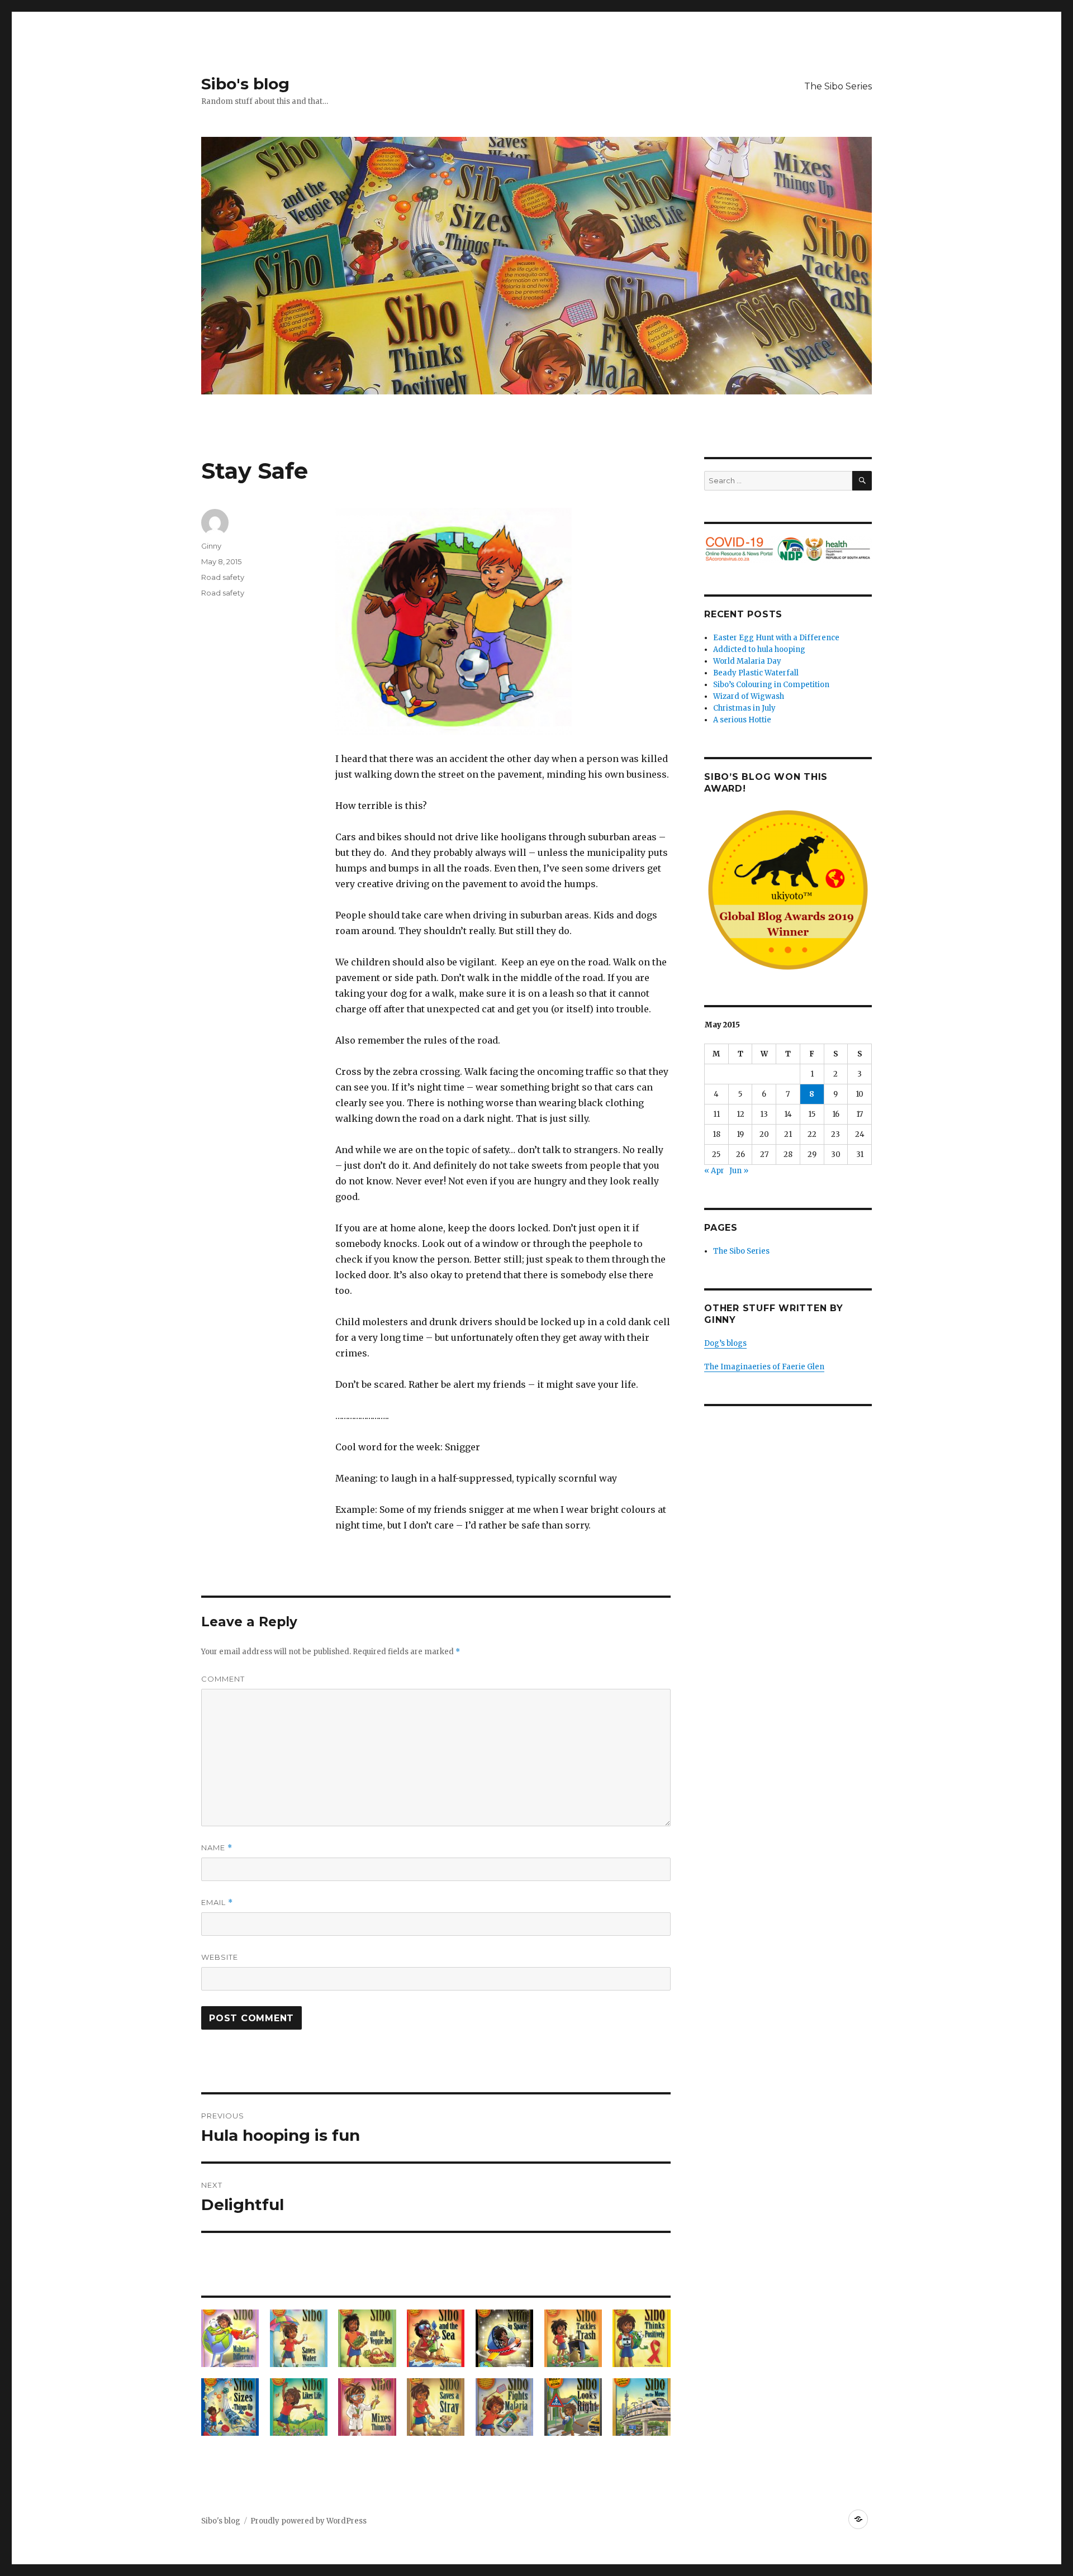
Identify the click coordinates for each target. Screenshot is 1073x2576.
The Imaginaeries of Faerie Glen (764, 1367)
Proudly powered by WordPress (308, 2521)
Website (220, 1957)
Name (217, 1848)
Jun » (739, 1171)
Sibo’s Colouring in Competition (771, 685)
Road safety (223, 577)
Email (217, 1903)
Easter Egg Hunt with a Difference (776, 638)
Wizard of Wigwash (749, 696)
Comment (223, 1679)
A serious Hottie (742, 720)
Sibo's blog (245, 84)
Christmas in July (744, 708)
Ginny (211, 546)
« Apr (714, 1171)
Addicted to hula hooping (759, 649)
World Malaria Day (747, 661)
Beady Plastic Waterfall (756, 673)
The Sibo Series (838, 86)
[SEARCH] (862, 481)
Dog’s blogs (725, 1343)
